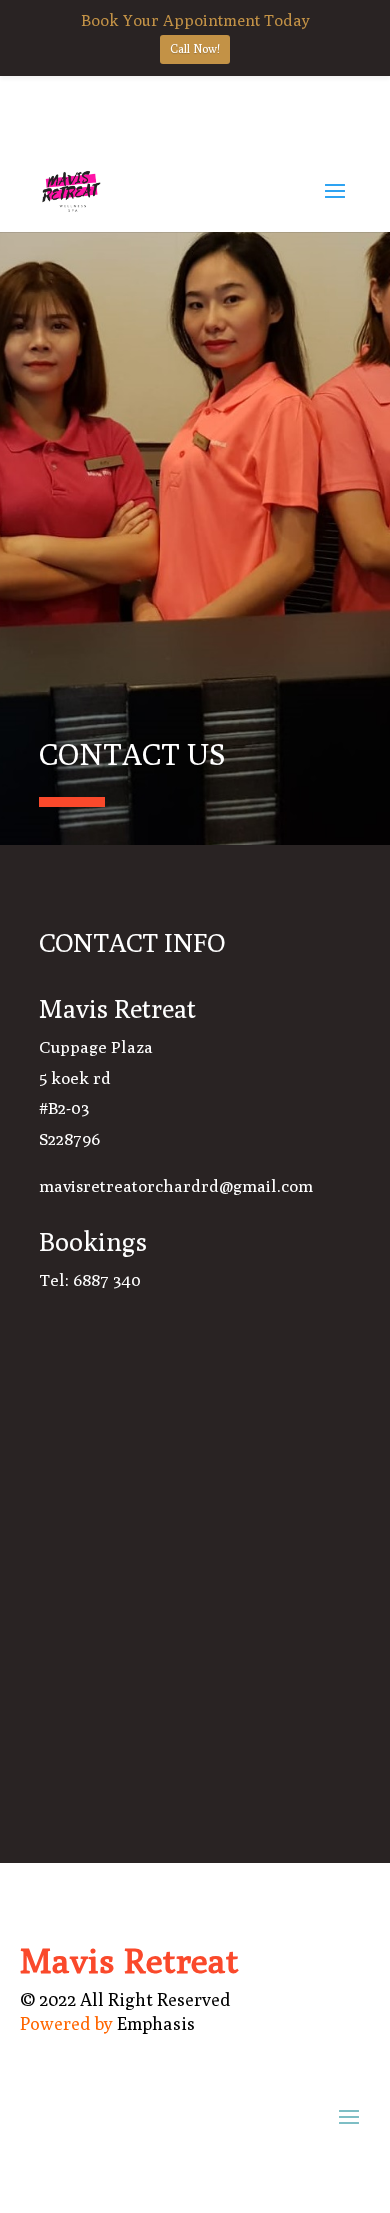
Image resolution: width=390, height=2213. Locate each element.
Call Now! (195, 48)
